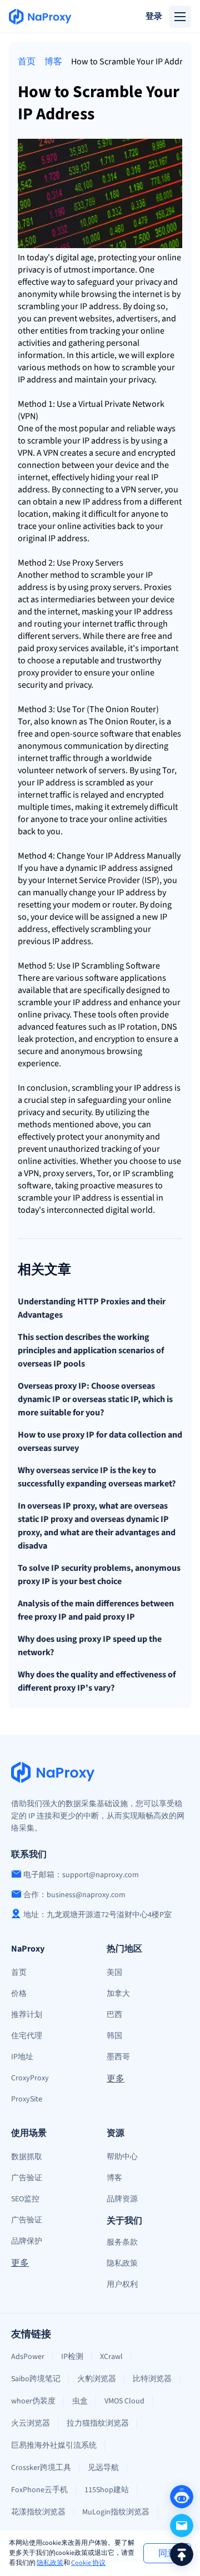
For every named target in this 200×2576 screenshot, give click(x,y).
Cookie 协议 (88, 2563)
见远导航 (103, 2468)
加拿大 (118, 1994)
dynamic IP (86, 868)
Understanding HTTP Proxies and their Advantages (92, 1308)
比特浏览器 (152, 2379)
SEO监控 (25, 2199)
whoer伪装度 (33, 2401)
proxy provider (45, 673)
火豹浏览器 (97, 2379)
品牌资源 (122, 2199)
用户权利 (122, 2285)
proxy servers (115, 587)
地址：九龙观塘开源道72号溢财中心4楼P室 (97, 1915)
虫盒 (80, 2401)
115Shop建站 (107, 2490)
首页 (27, 62)
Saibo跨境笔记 (36, 2379)
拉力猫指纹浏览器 (98, 2423)
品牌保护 (27, 2241)
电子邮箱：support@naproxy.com (81, 1875)
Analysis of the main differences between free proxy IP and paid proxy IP (96, 1610)
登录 (154, 16)
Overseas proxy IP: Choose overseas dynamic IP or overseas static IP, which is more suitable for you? (95, 1399)
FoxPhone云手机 (39, 2490)
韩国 (114, 2036)
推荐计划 (27, 2015)
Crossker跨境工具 (41, 2468)
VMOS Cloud (124, 2401)
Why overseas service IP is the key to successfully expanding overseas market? (97, 1477)
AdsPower (28, 2357)
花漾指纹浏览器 (38, 2512)
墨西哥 (118, 2057)
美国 (114, 1973)
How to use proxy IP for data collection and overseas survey (100, 1441)
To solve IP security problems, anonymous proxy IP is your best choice (99, 1575)
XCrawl (111, 2357)
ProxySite (27, 2099)
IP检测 (72, 2357)
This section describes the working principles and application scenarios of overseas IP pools (91, 1350)
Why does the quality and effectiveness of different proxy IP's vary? (97, 1681)
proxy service (61, 648)
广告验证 (27, 2178)
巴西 (114, 2015)
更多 (116, 2079)
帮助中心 (122, 2157)
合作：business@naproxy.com (74, 1895)
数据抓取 (27, 2157)
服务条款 (122, 2242)
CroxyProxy (30, 2078)
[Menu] (180, 17)
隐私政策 (50, 2563)
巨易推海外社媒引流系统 (54, 2446)
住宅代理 (27, 2036)
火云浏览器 (31, 2423)
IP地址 (22, 2057)
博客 (53, 62)
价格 (19, 1994)
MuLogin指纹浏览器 (116, 2512)
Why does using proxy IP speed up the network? (90, 1646)
